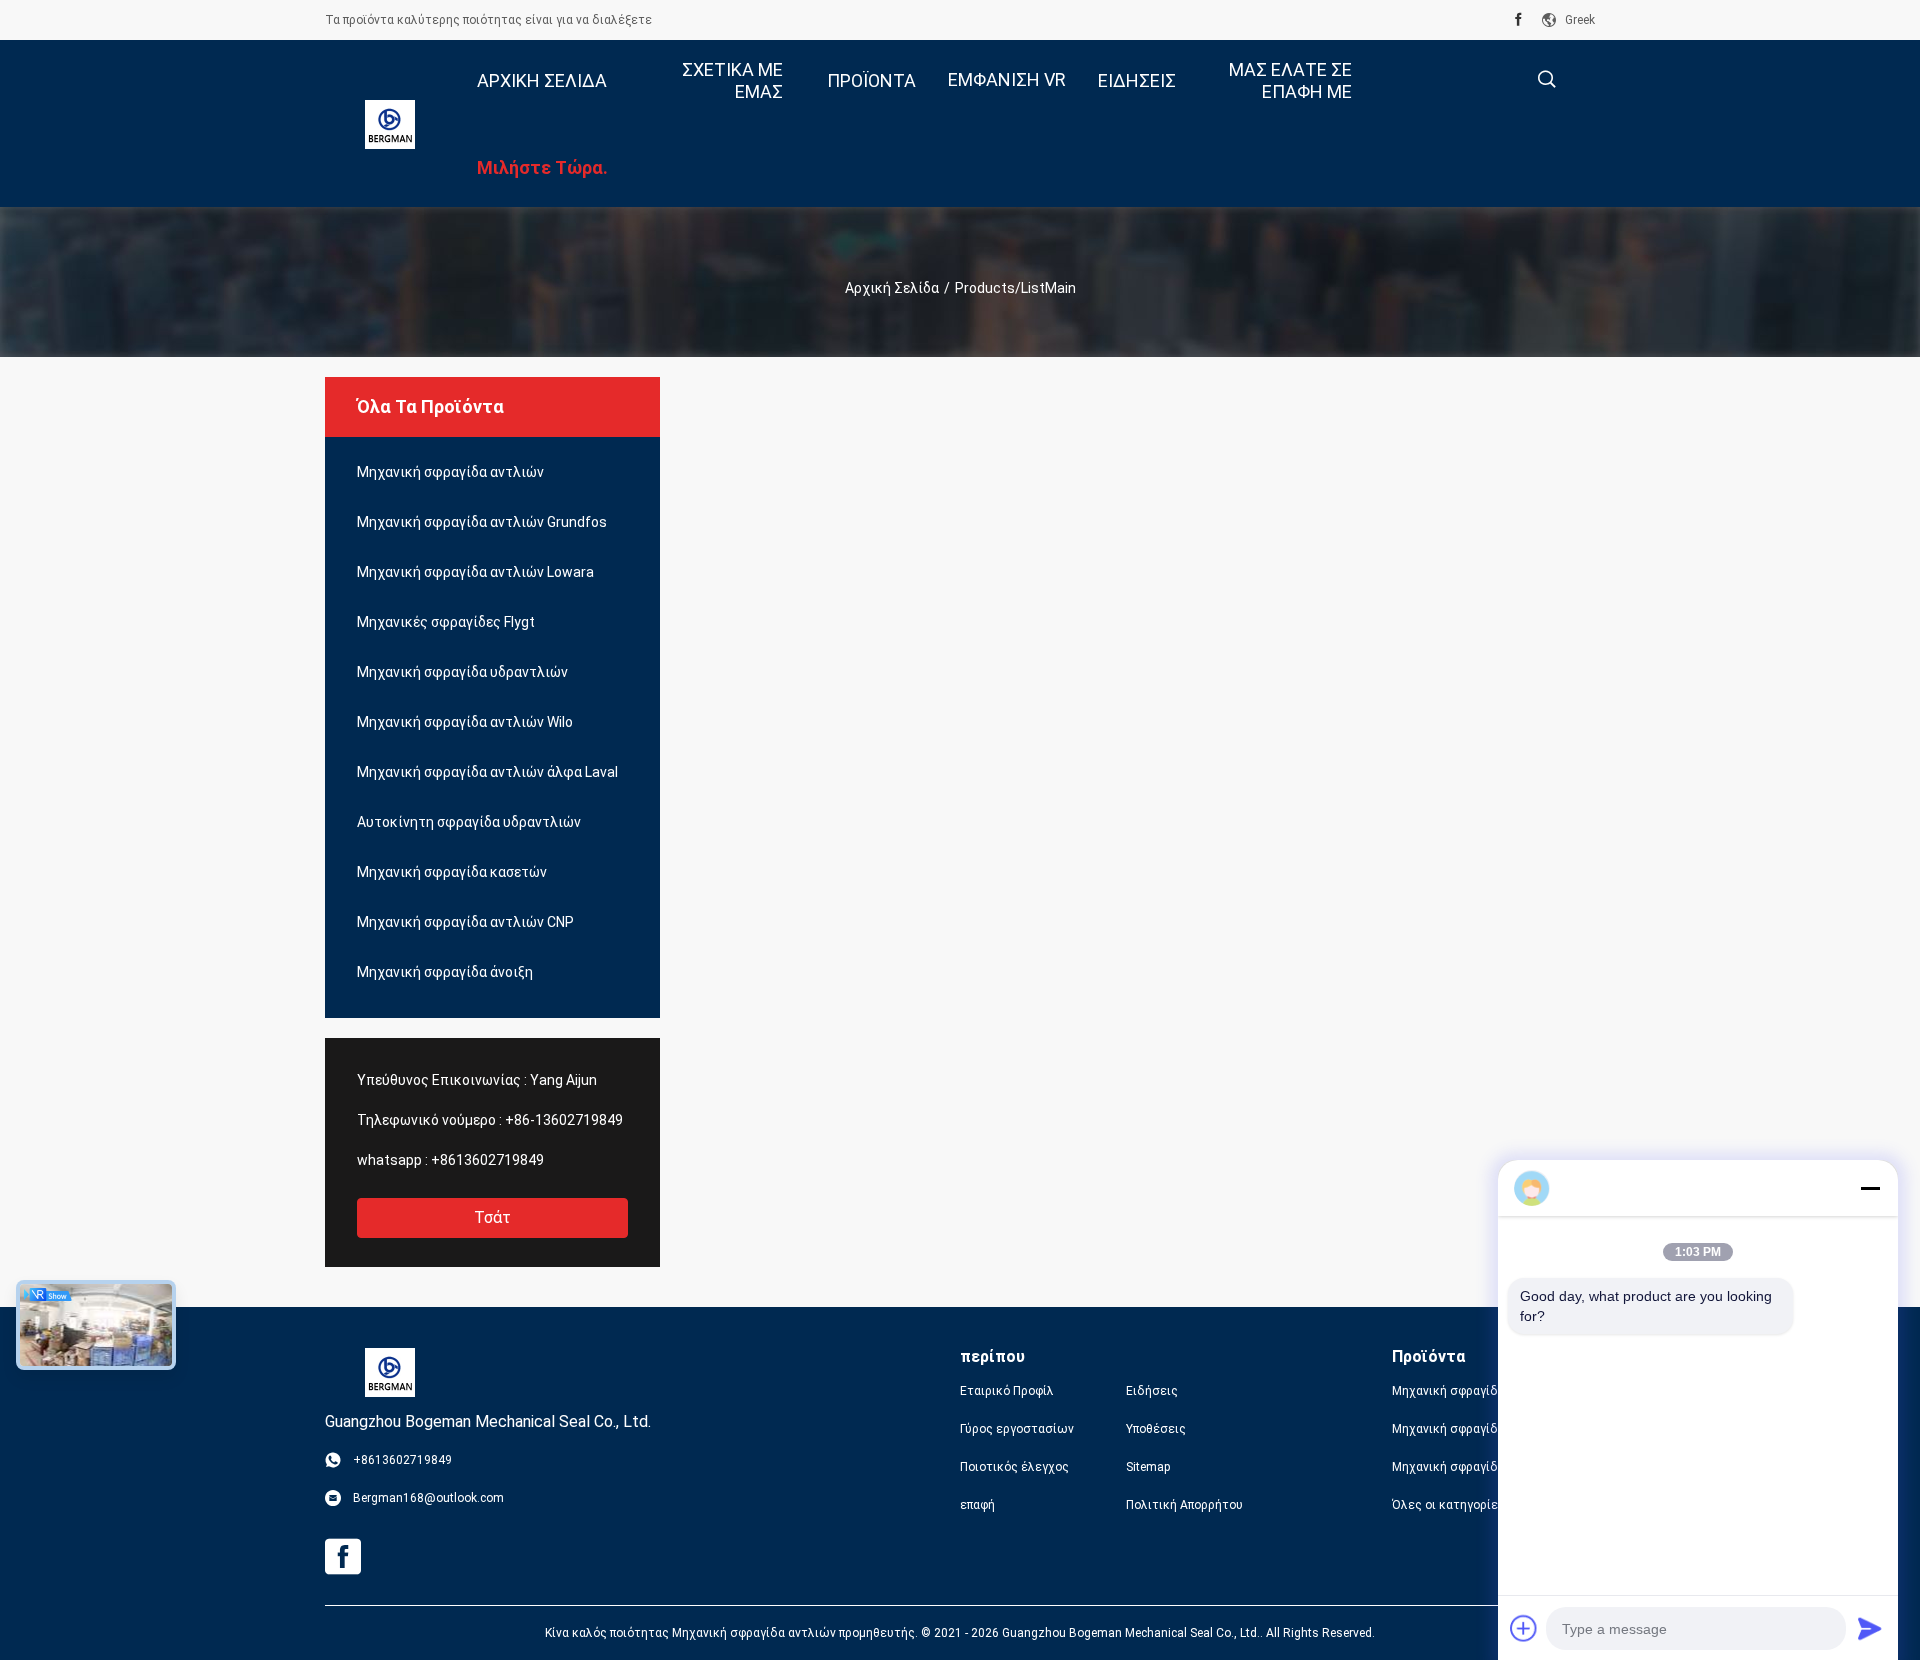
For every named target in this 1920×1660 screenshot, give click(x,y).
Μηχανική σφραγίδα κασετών (452, 872)
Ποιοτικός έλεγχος (1014, 1467)
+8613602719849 (487, 1160)
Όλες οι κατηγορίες (1448, 1505)
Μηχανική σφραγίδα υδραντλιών (462, 672)
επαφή (977, 1505)
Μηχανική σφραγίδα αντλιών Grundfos (482, 522)
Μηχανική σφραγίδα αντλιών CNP (465, 922)
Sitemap (1148, 1467)
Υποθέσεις (1156, 1429)
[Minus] (1870, 1188)
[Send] (1870, 1628)
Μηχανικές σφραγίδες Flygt (446, 622)
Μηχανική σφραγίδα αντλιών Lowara (475, 572)
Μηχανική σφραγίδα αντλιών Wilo (465, 722)
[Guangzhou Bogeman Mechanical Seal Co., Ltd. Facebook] (1518, 20)
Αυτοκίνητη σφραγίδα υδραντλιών (469, 822)
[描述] (1546, 79)
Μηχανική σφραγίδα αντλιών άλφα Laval (487, 772)
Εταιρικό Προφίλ (1007, 1391)
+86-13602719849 (564, 1120)
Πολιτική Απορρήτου (1184, 1505)
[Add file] (1524, 1628)
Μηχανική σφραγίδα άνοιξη (445, 972)
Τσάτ (492, 1217)
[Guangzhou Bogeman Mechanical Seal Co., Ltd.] (390, 124)
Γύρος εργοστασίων (1017, 1429)
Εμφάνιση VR (1007, 79)
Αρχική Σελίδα (892, 288)
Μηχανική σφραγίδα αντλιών (450, 472)
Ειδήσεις (1152, 1391)
